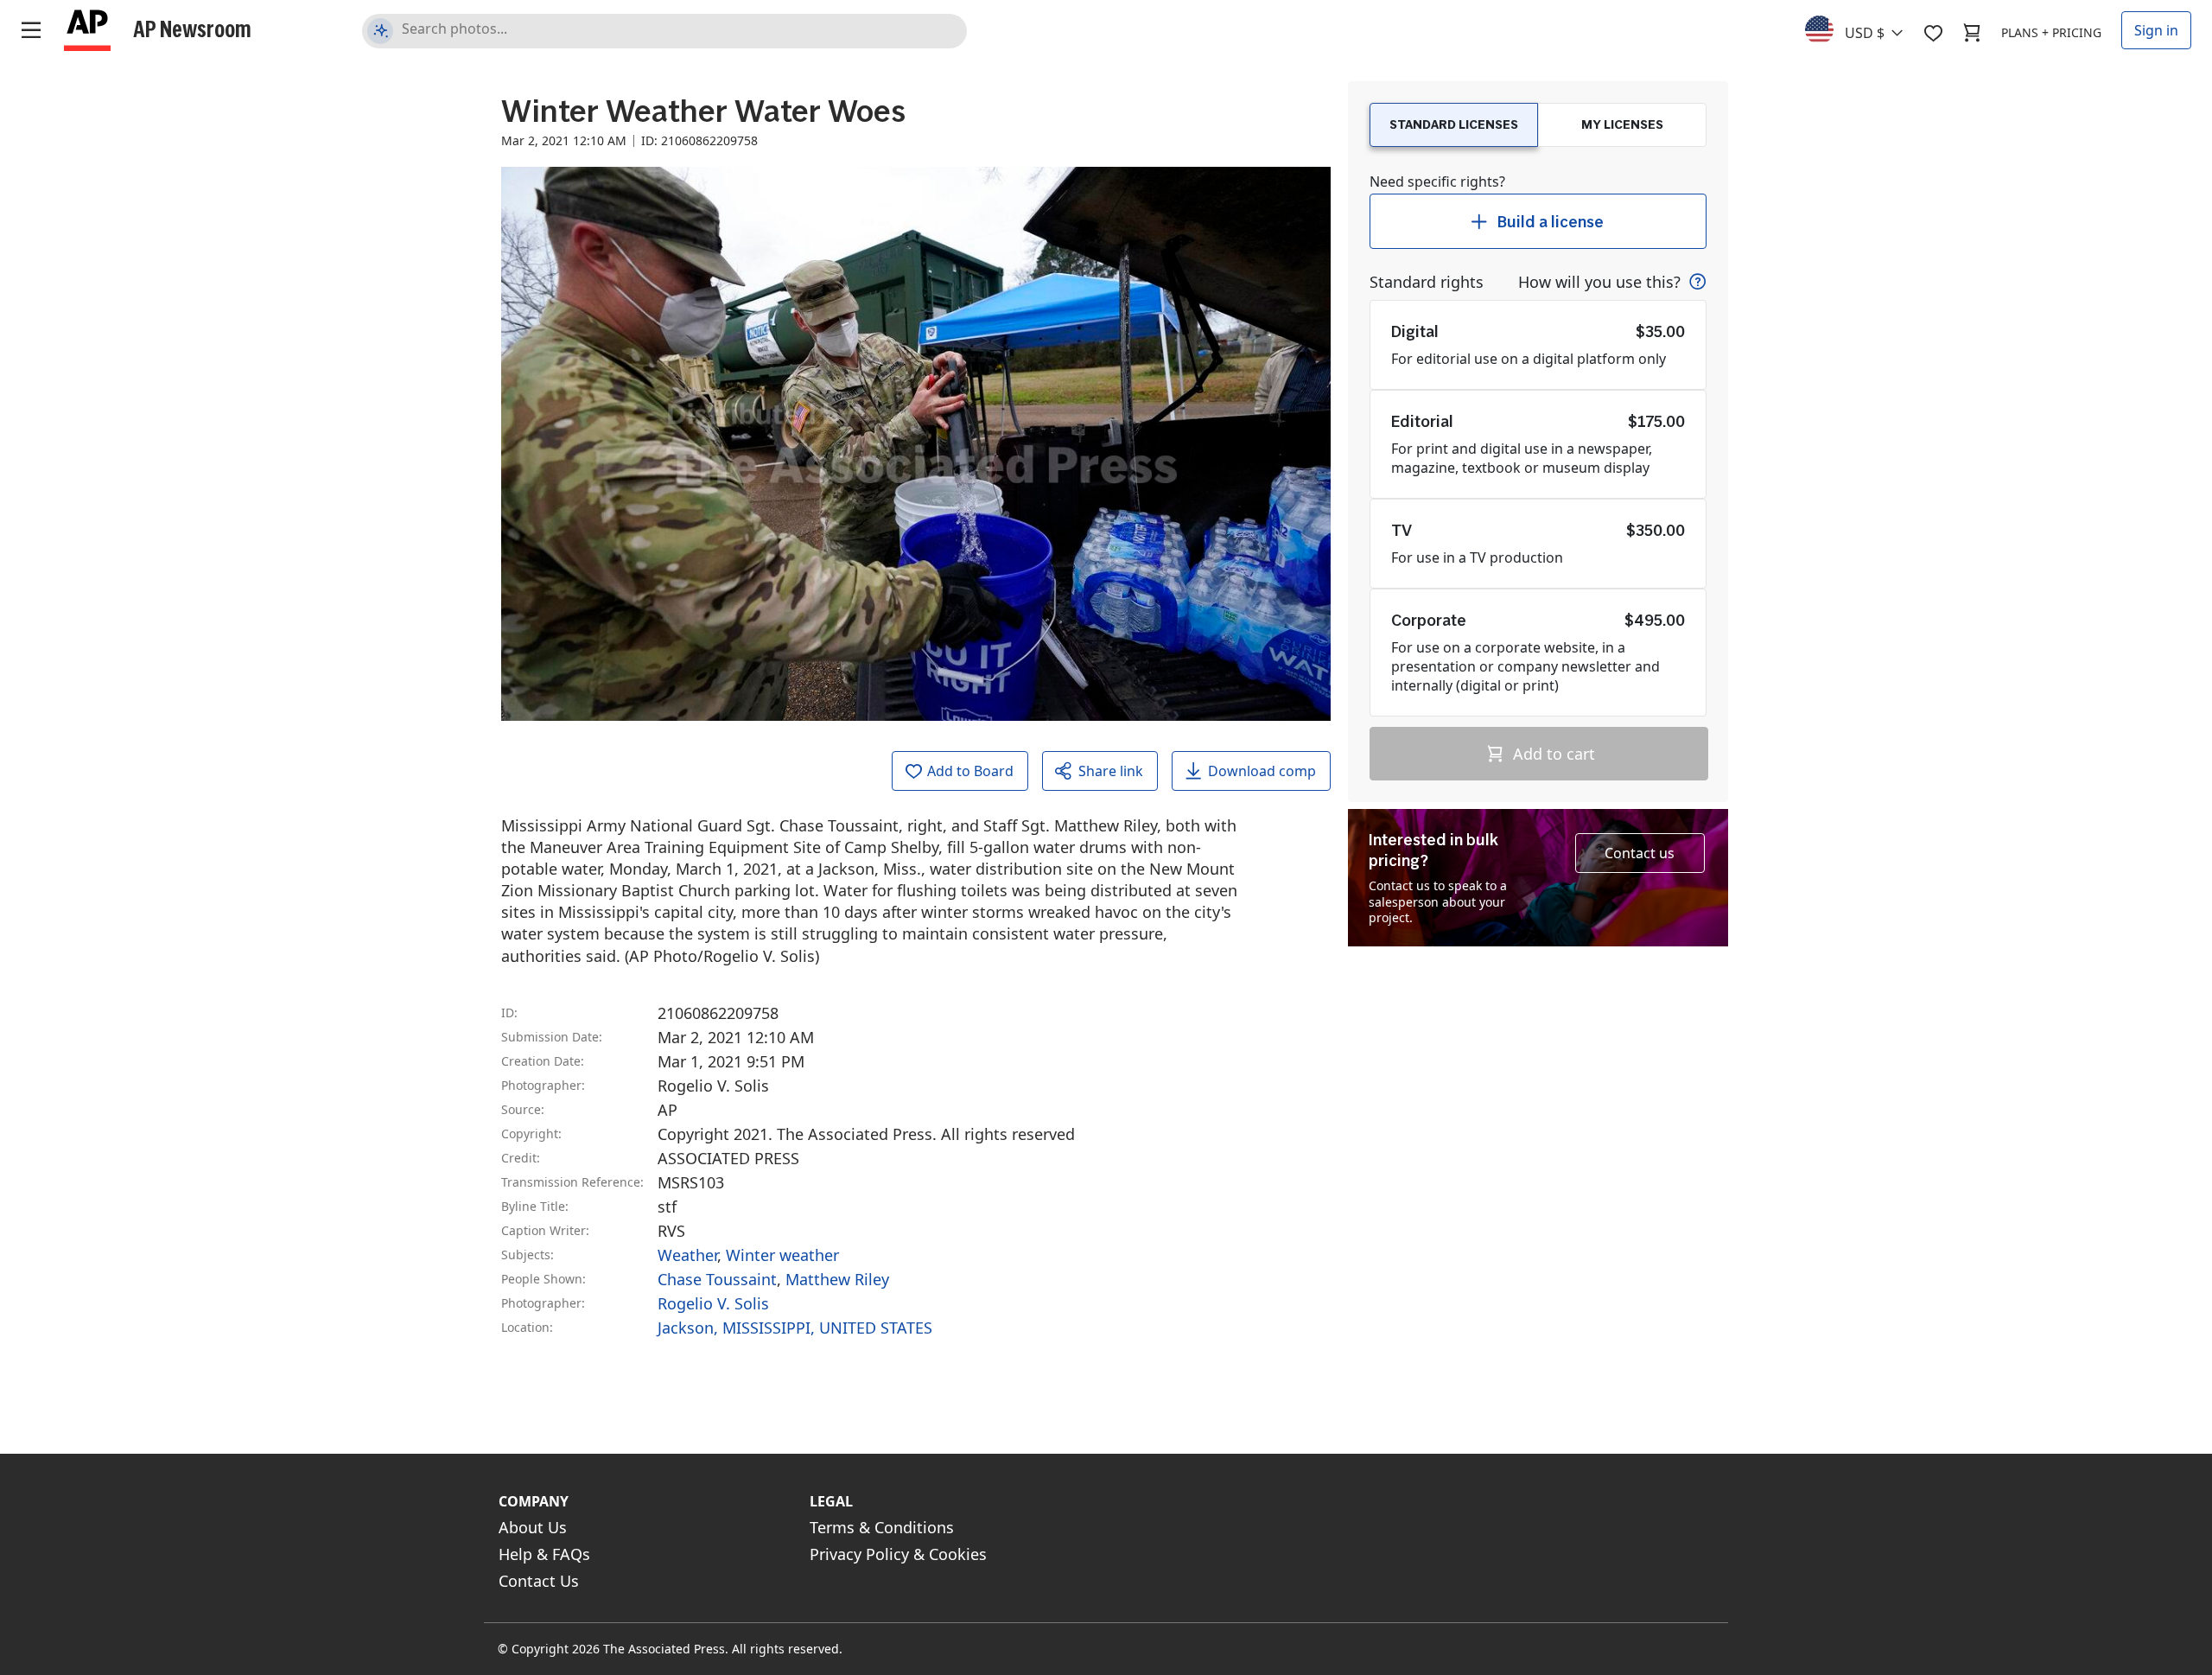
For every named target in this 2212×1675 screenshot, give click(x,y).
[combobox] (1864, 29)
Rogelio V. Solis (713, 1303)
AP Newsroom (192, 29)
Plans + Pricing (2051, 32)
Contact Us (539, 1581)
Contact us (1640, 853)
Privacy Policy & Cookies (898, 1554)
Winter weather (782, 1255)
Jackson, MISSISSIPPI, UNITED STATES (795, 1328)
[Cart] (1972, 33)
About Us (533, 1527)
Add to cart (1552, 754)
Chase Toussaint (717, 1279)
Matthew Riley (837, 1279)
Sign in (2156, 30)
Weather (687, 1255)
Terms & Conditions (882, 1527)
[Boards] (1933, 33)
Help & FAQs (544, 1554)
